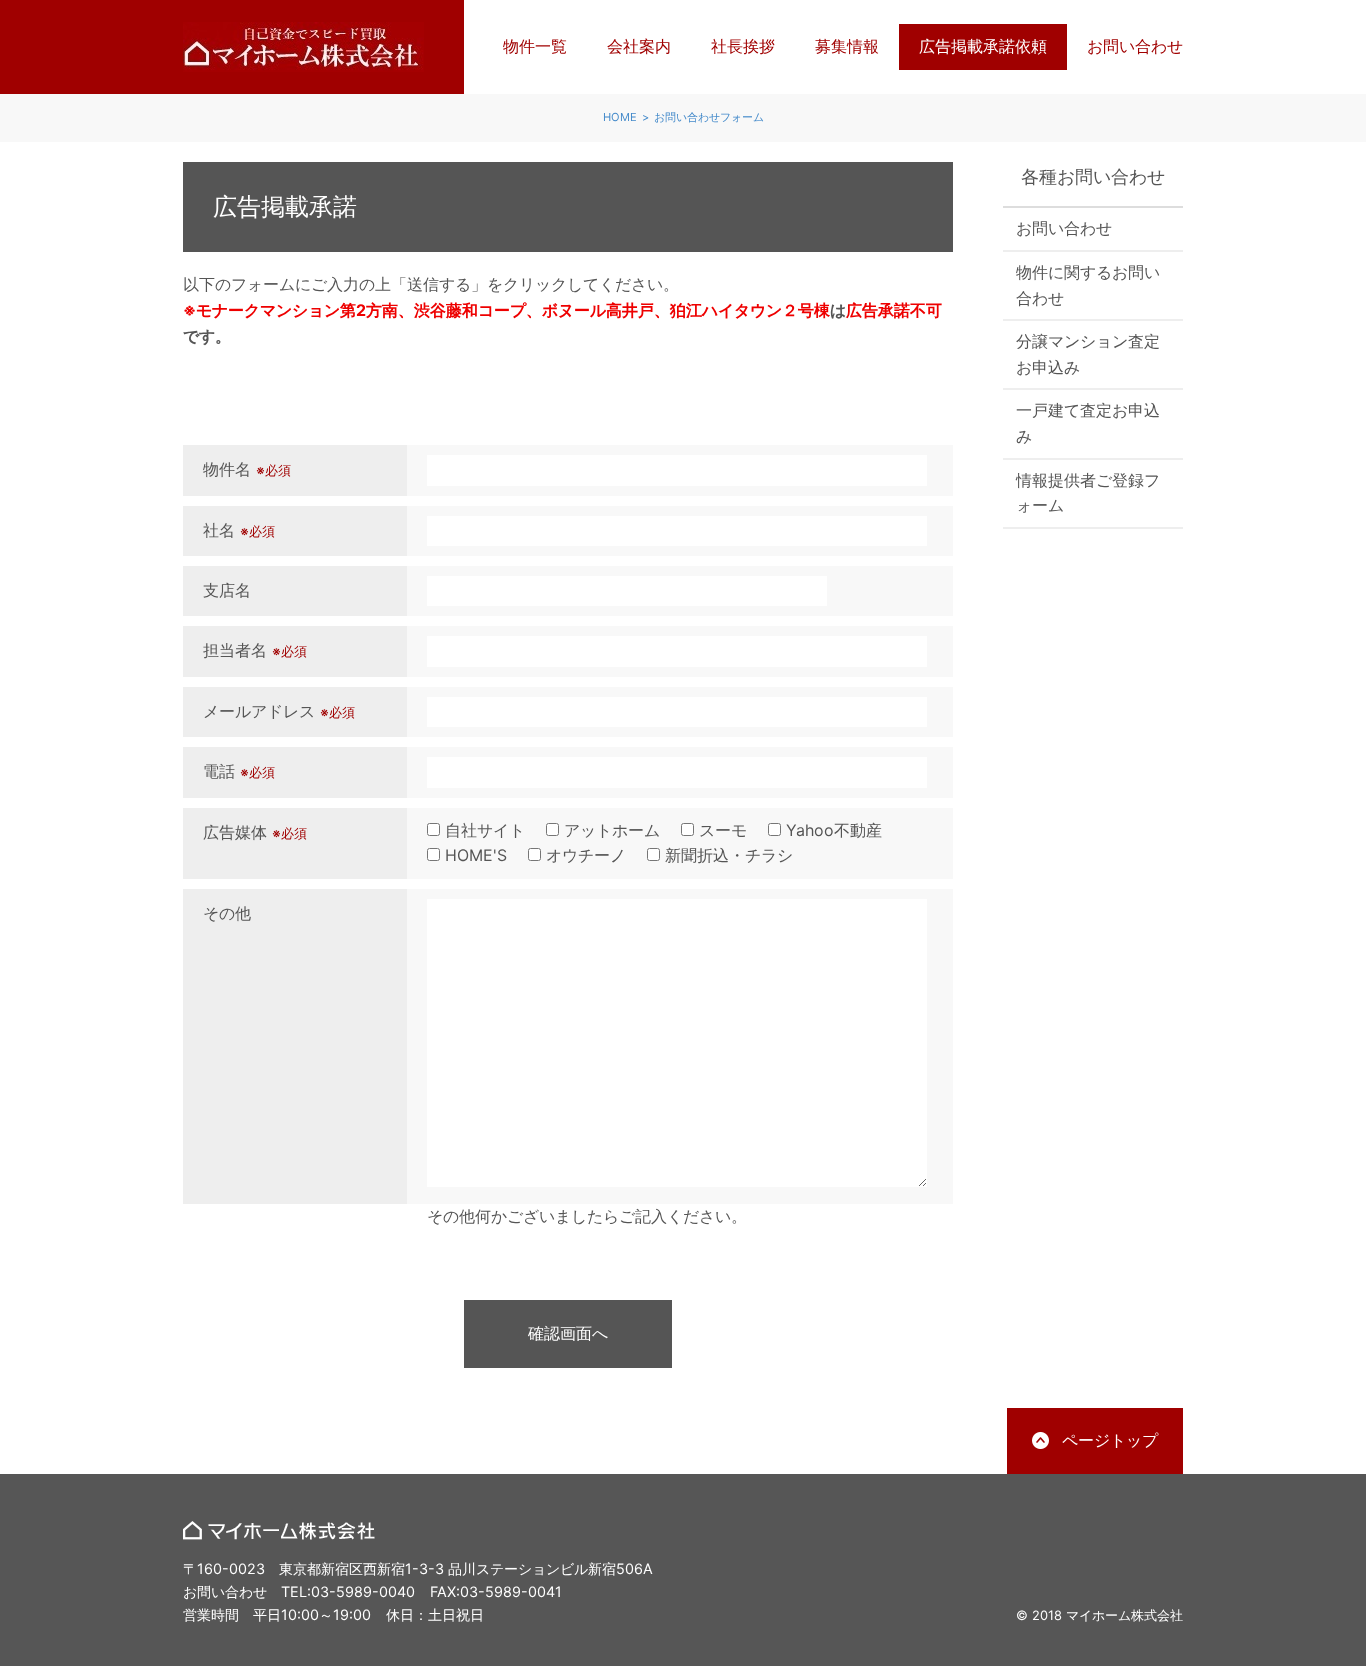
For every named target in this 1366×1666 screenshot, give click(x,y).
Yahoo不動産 (831, 830)
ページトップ (1110, 1440)
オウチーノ (583, 855)
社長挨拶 (743, 46)
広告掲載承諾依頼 (983, 46)
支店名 (227, 590)
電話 (239, 771)
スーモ (720, 830)
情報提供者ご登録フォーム (1088, 493)
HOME (620, 117)
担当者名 (255, 650)
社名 (239, 530)
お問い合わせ (1135, 46)
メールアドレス (279, 711)
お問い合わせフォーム (709, 117)
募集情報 (847, 46)
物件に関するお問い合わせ (1088, 285)
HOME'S (473, 855)
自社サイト (482, 830)
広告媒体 (255, 832)
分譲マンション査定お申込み (1088, 354)
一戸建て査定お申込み (1088, 423)
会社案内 (639, 46)
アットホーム (609, 830)
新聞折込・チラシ (726, 855)
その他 (227, 913)
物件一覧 (535, 46)
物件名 (247, 469)
